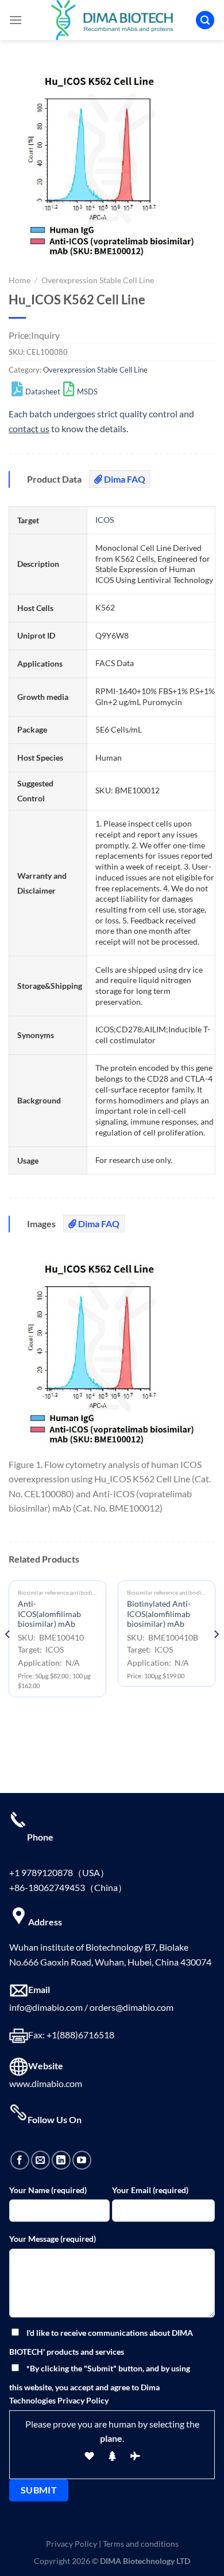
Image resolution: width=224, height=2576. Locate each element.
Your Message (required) (53, 2239)
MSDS (87, 392)
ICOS (105, 520)
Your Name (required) (48, 2190)
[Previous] (8, 1657)
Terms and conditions (141, 2544)
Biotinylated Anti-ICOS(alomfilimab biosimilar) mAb (159, 1614)
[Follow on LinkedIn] (61, 2160)
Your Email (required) (150, 2190)
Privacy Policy (72, 2544)
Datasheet (43, 392)
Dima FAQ (124, 479)
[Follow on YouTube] (82, 2160)
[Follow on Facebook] (20, 2160)
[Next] (216, 1657)
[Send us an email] (40, 2160)
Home (20, 280)
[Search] (205, 20)
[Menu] (16, 20)
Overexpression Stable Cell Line (98, 280)
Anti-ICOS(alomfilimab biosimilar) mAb (49, 1614)
